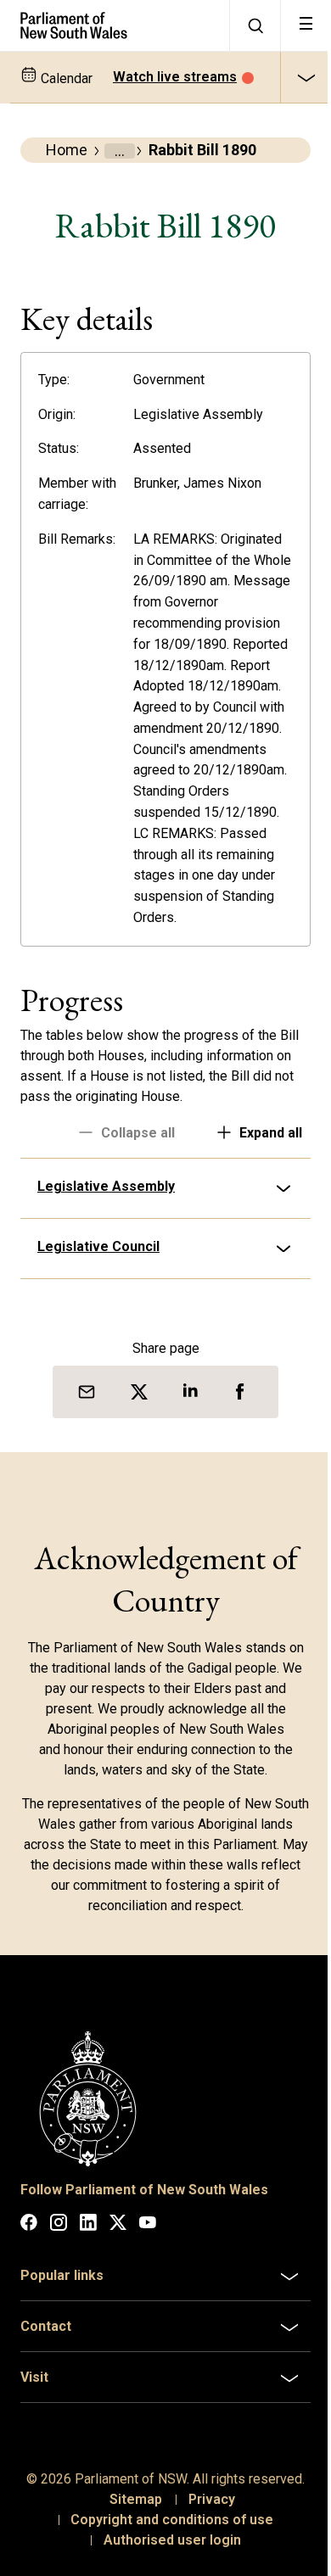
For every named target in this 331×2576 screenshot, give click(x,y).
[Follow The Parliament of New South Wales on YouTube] (148, 2282)
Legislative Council (98, 1310)
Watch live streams (175, 77)
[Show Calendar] (306, 77)
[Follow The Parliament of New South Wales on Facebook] (29, 2282)
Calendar (65, 78)
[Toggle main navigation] (306, 25)
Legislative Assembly (106, 1250)
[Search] (255, 25)
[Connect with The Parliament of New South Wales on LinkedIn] (88, 2282)
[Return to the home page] (115, 25)
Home (67, 150)
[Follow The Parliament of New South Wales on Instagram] (59, 2282)
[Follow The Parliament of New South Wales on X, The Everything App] (118, 2282)
